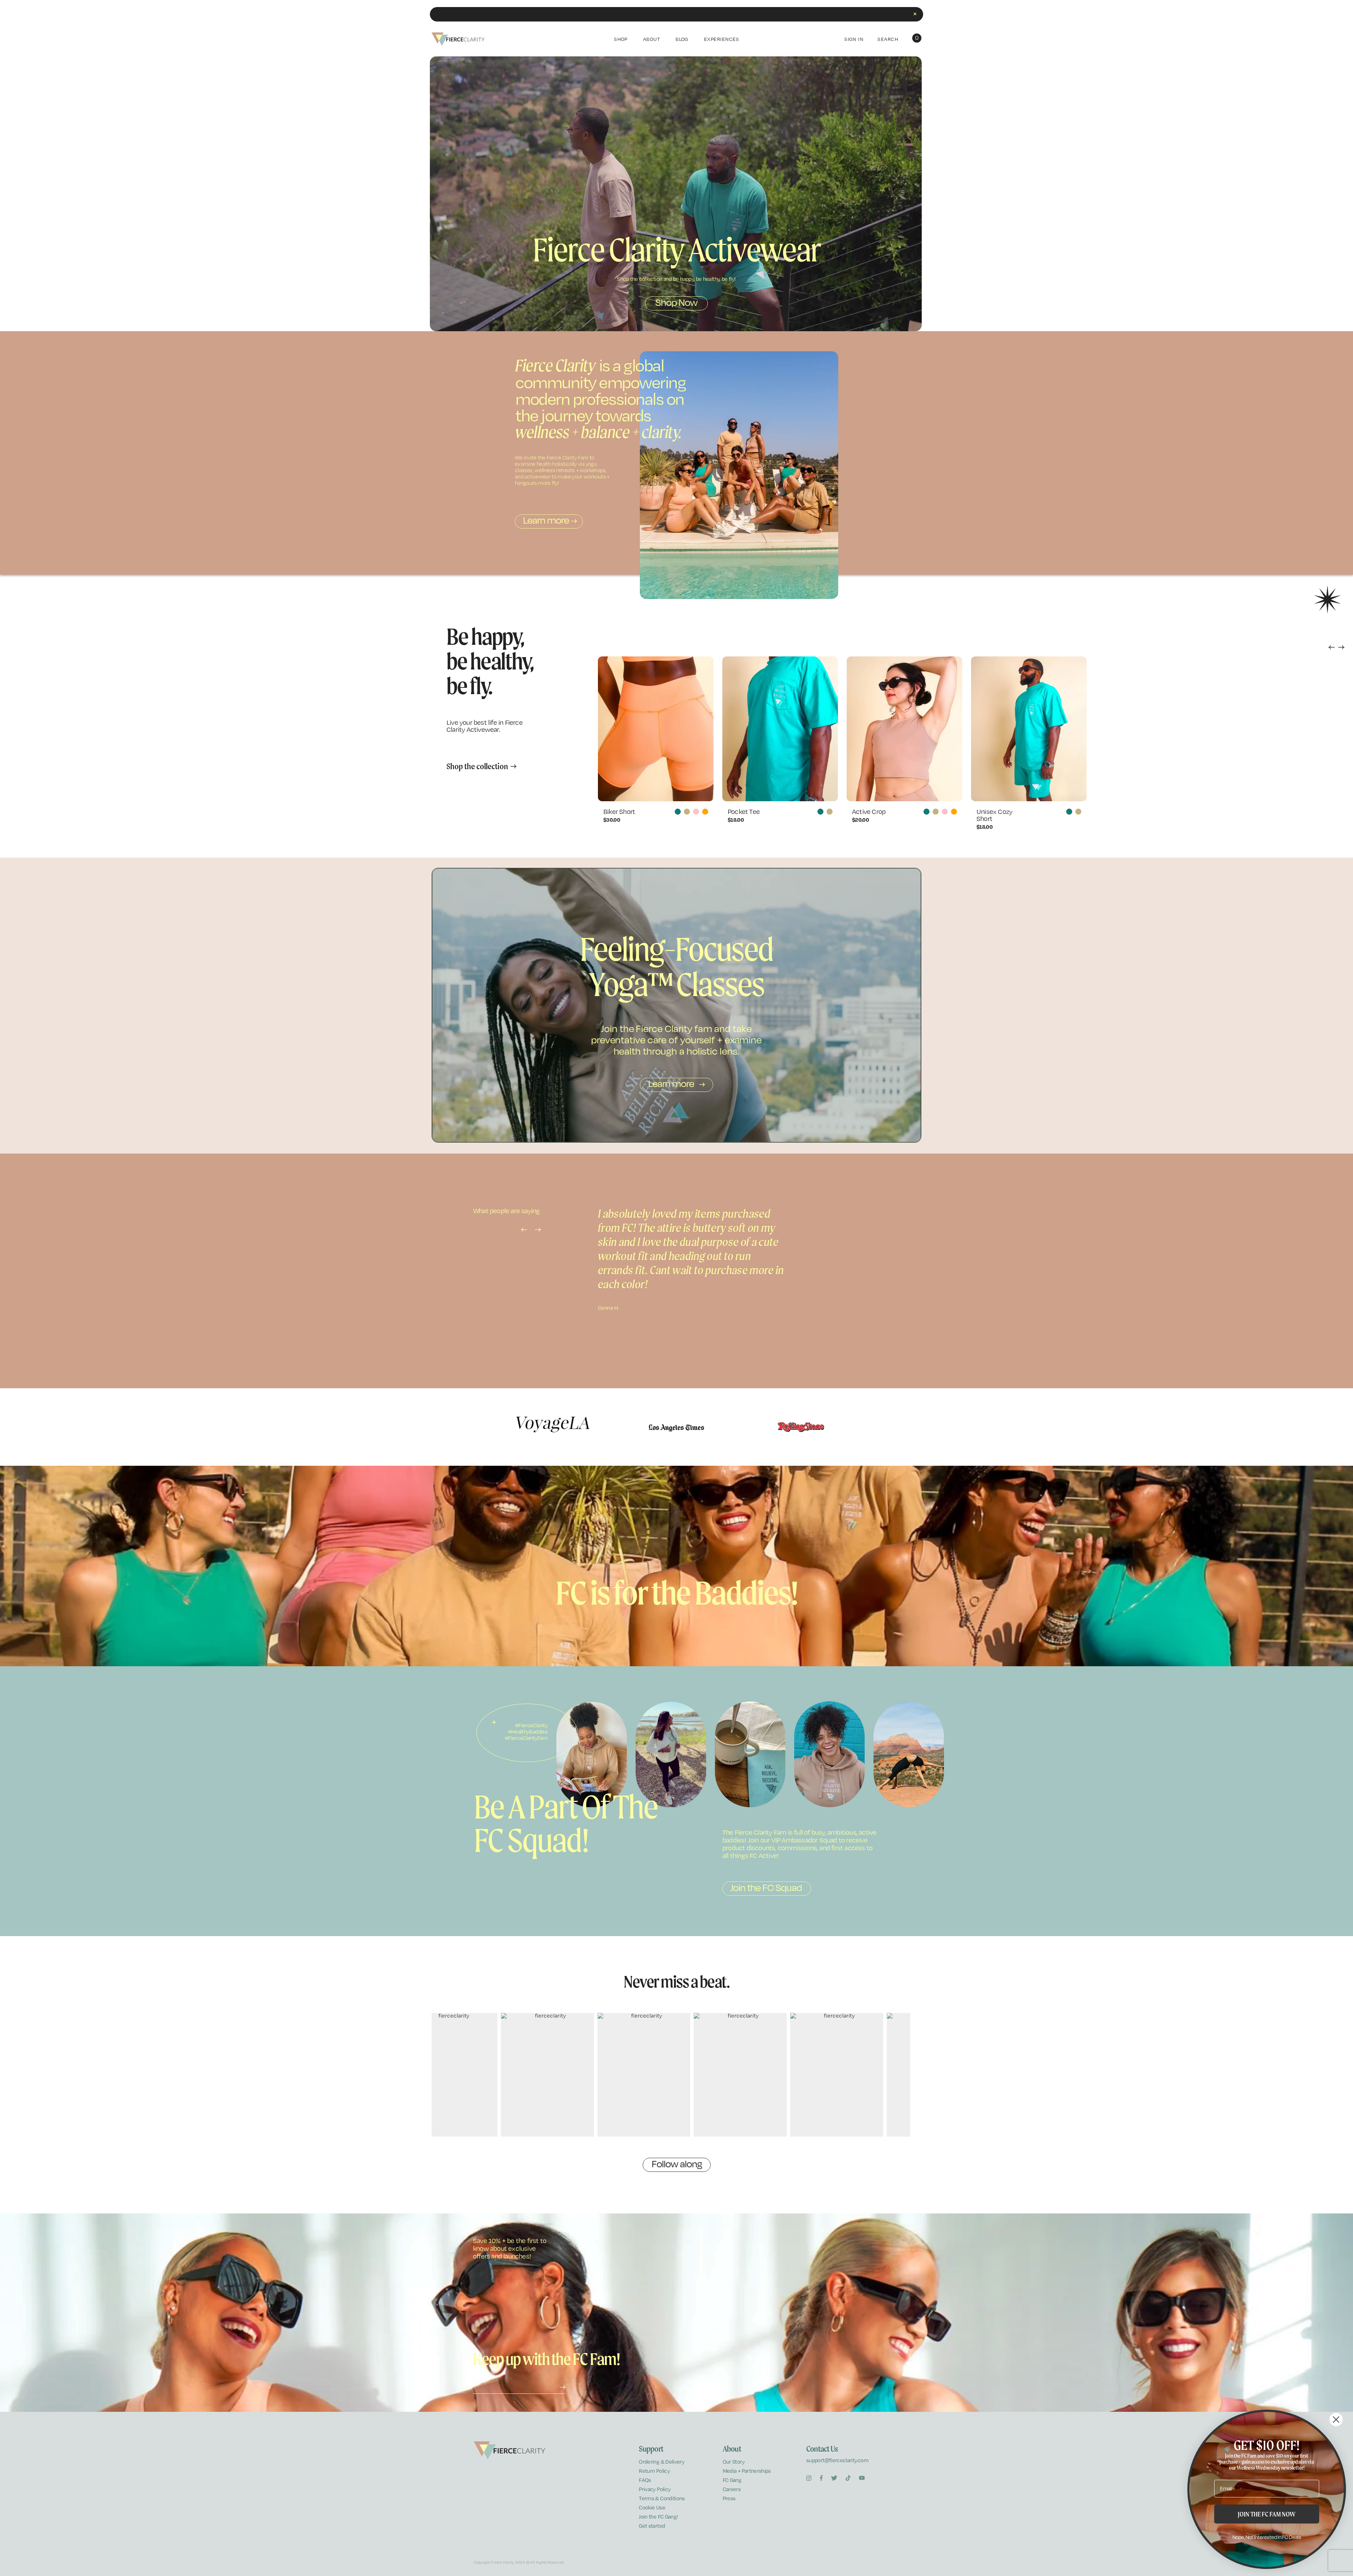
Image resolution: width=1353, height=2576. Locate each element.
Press (729, 2498)
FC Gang (732, 2480)
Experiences (722, 39)
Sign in (854, 39)
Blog (682, 39)
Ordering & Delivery (662, 2462)
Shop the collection (477, 766)
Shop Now (676, 302)
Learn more (546, 520)
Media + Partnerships (747, 2471)
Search (888, 39)
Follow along (677, 2164)
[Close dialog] (1336, 2420)
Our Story (734, 2462)
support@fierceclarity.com (837, 2460)
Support (651, 2449)
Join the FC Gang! (658, 2517)
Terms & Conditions (662, 2498)
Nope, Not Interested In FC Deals (1267, 2537)
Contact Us (822, 2449)
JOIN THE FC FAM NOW (1267, 2514)
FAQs (645, 2480)
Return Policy (654, 2471)
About (651, 39)
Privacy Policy (655, 2489)
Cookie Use (652, 2507)
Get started (652, 2526)
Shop (621, 39)
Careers (732, 2489)
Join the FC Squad (766, 1888)
